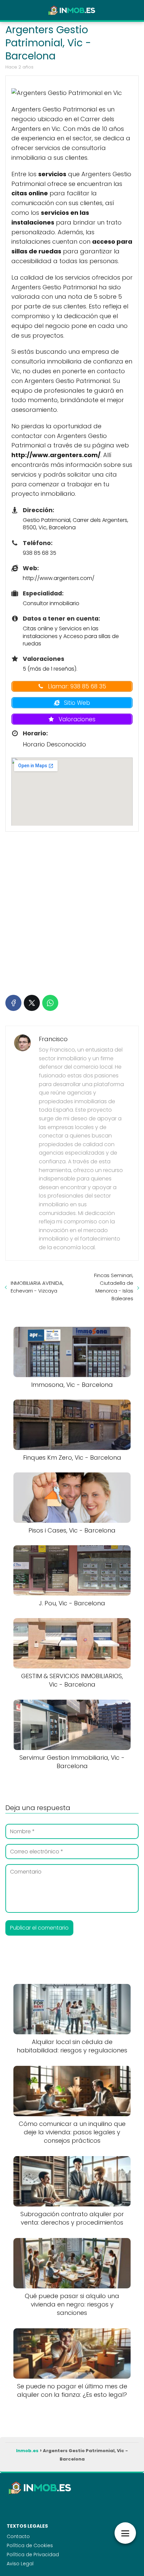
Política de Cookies (30, 2545)
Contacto (18, 2536)
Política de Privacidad (33, 2555)
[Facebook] (13, 1003)
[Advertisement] (72, 912)
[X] (32, 1003)
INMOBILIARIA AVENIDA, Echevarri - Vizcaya (37, 1287)
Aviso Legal (20, 2564)
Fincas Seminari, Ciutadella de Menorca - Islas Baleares (114, 1287)
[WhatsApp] (50, 1003)
